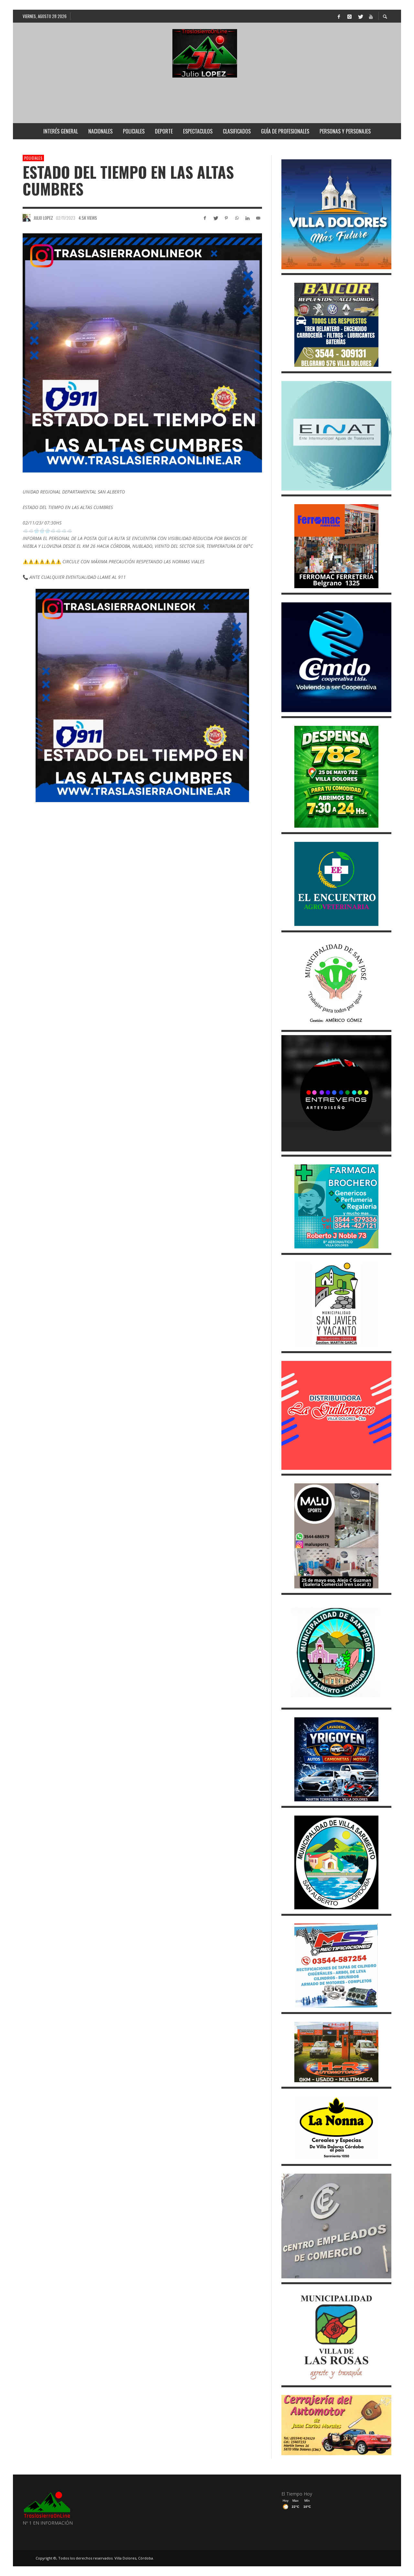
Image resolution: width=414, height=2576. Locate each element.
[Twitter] (360, 16)
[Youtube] (371, 16)
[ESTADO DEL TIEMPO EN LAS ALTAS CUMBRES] (142, 353)
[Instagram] (349, 16)
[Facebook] (339, 16)
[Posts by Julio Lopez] (27, 218)
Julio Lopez (43, 218)
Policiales (33, 158)
